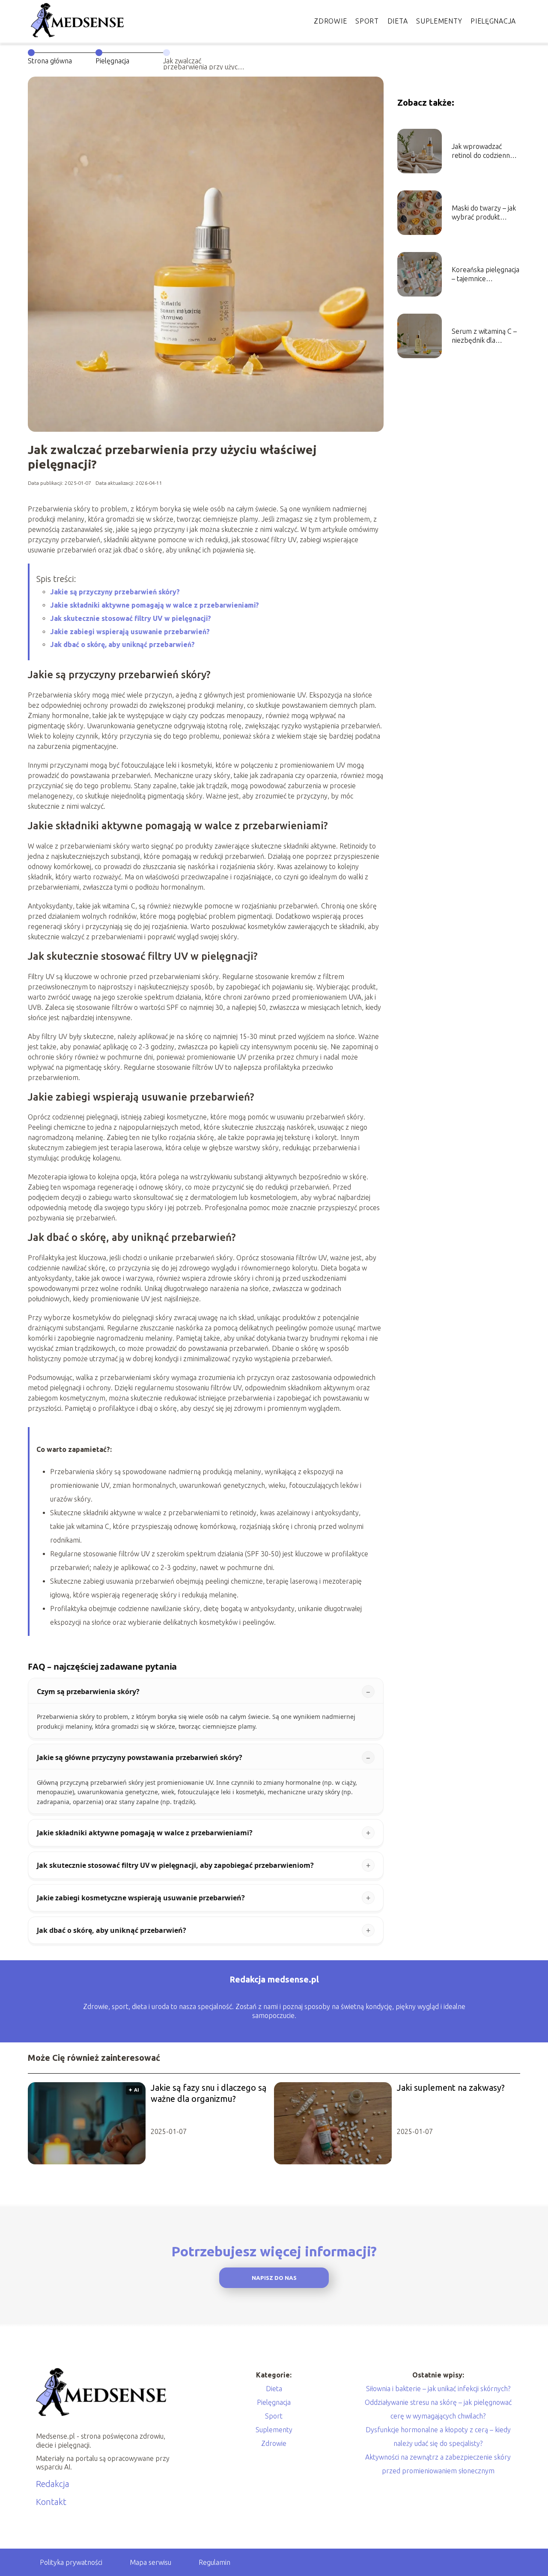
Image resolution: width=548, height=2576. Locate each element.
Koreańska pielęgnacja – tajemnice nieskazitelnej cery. (485, 275)
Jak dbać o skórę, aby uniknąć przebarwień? (122, 644)
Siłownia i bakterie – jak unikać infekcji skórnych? (438, 2389)
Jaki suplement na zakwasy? (451, 2088)
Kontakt (51, 2502)
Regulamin (214, 2562)
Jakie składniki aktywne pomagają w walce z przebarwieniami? (155, 605)
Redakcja (53, 2484)
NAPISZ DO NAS (274, 2278)
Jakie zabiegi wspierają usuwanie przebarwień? (130, 632)
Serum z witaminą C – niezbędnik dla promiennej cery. (484, 336)
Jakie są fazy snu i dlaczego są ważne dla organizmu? (208, 2093)
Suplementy (439, 21)
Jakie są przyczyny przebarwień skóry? (115, 592)
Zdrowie (330, 21)
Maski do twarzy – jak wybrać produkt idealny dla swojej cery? (484, 213)
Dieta (398, 21)
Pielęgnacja (493, 21)
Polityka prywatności (71, 2562)
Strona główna (50, 61)
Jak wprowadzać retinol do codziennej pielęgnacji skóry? (483, 151)
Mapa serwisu (150, 2562)
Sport (367, 21)
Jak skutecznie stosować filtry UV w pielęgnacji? (131, 618)
